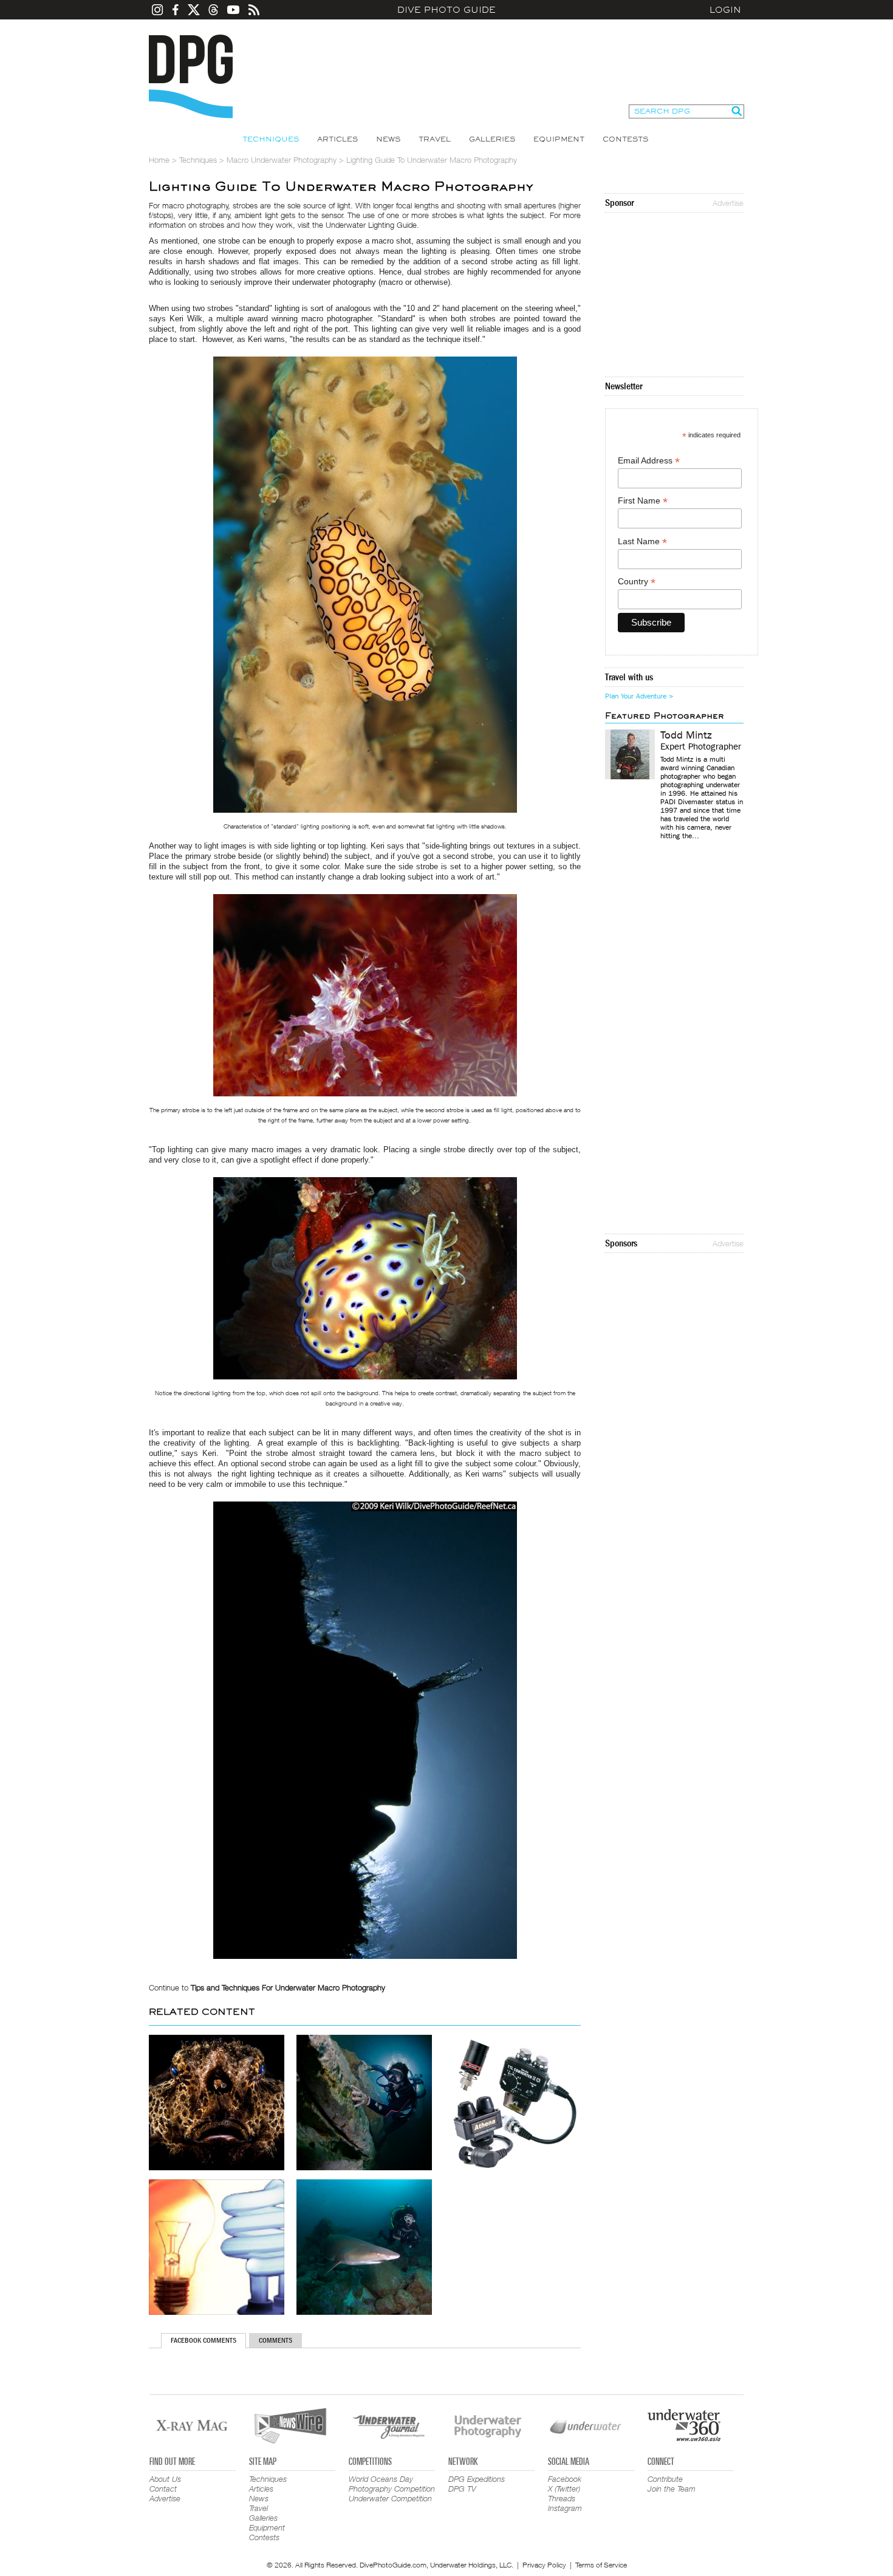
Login (725, 10)
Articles (337, 139)
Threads (562, 2498)
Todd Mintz (686, 736)
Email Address (649, 461)
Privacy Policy (544, 2565)
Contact (163, 2489)
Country (637, 582)
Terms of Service (601, 2565)
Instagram (565, 2508)
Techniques (271, 139)
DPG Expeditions (477, 2479)
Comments (275, 2340)
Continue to (267, 1987)
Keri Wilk (186, 319)
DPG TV (462, 2489)
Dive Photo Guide (446, 10)
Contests (625, 139)
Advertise (728, 203)
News (388, 139)
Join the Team (672, 2489)
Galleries (492, 139)
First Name (643, 501)
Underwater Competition (390, 2498)
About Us (165, 2479)
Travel (435, 139)
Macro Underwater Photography (282, 160)
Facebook (565, 2479)
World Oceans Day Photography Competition (392, 2484)
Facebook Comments (204, 2340)
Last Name (642, 542)
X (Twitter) (564, 2489)
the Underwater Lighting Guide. (366, 225)
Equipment (559, 139)
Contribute (665, 2479)
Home (159, 160)
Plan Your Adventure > (639, 696)
